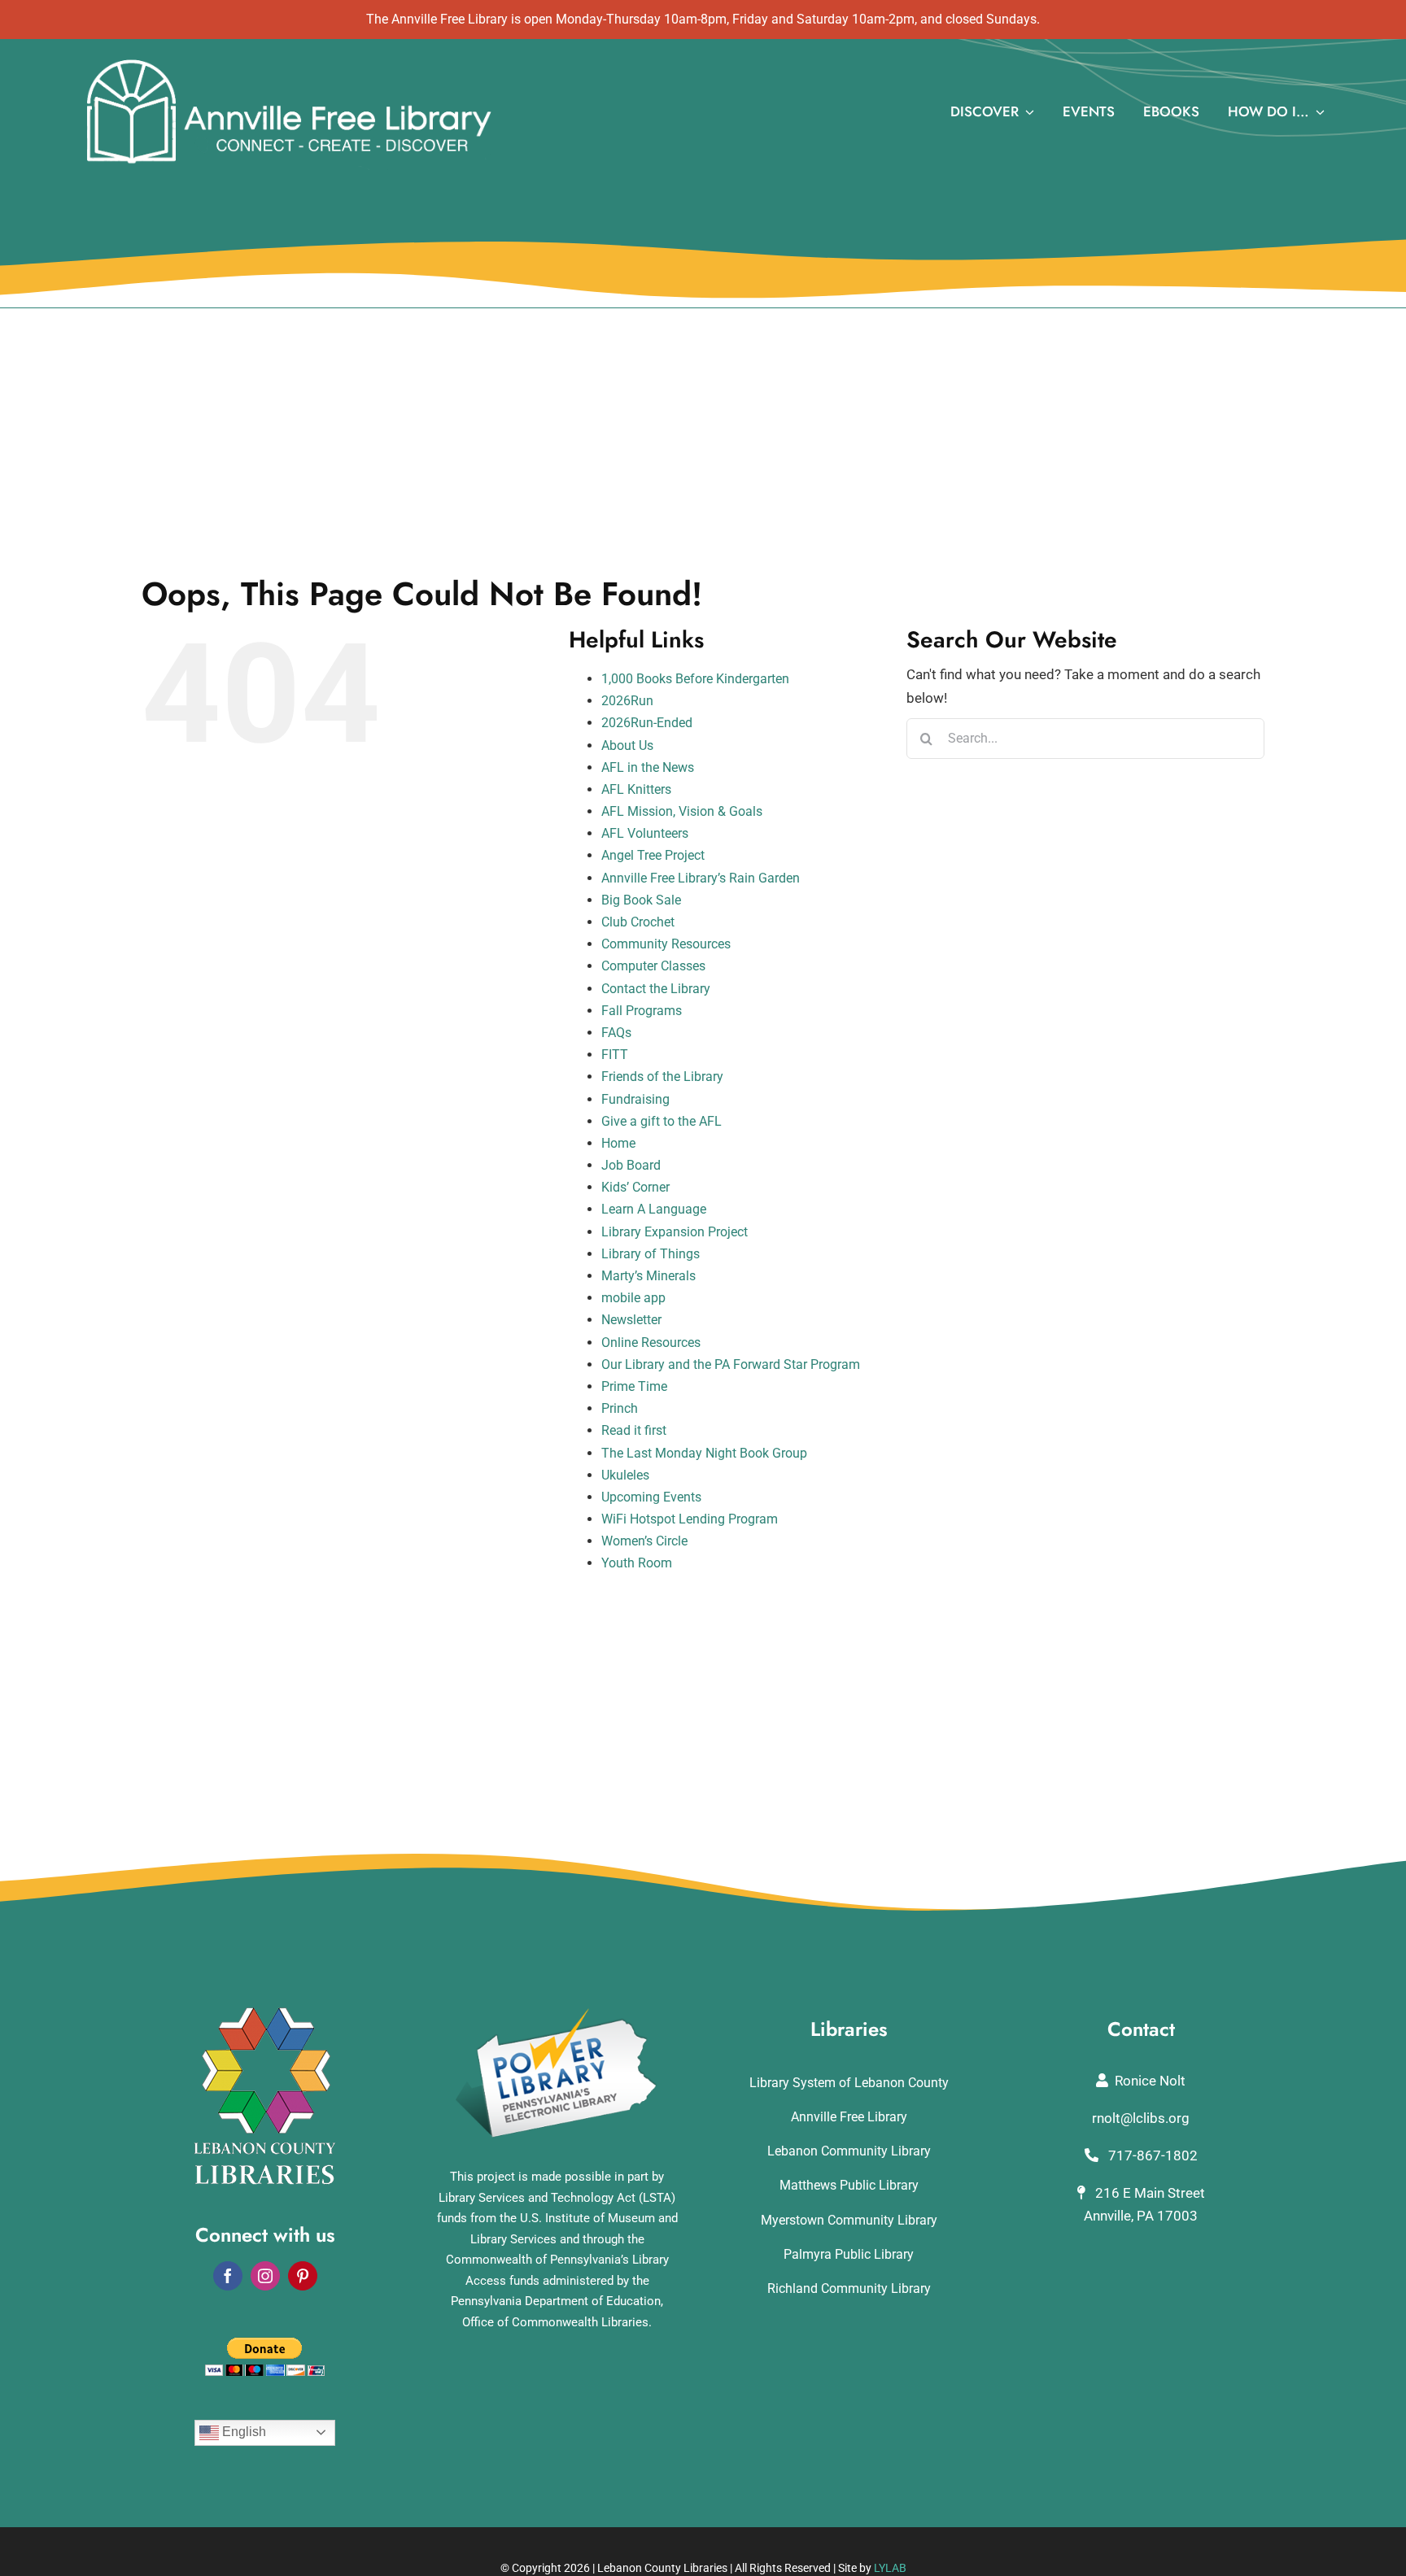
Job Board (631, 1165)
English (242, 2432)
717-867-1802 (1151, 2155)
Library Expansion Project (675, 1232)
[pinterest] (303, 2276)
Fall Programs (642, 1011)
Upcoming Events (651, 1497)
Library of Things (651, 1254)
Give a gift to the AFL (662, 1121)
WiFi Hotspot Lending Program (690, 1519)
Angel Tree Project (653, 855)
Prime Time (634, 1386)
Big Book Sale (641, 900)
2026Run (627, 701)
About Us (627, 745)
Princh (620, 1408)
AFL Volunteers (645, 833)
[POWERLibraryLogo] (557, 2014)
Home (618, 1143)
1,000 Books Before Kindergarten (695, 679)
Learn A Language (654, 1209)
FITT (615, 1055)
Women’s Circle (644, 1541)
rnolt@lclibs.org (1141, 2118)
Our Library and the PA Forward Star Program (731, 1364)
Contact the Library (656, 989)
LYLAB (890, 2568)
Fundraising (635, 1099)
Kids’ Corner (635, 1187)
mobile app (633, 1298)
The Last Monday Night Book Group (704, 1453)
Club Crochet (638, 922)
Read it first (634, 1430)
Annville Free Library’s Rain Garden (701, 878)
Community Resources (666, 944)
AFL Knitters (636, 789)
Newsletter (631, 1320)
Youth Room (637, 1563)
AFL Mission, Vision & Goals (682, 811)
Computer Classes (653, 966)
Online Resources (651, 1342)
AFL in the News (648, 767)
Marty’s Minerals (648, 1276)
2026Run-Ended (647, 723)
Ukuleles (625, 1475)
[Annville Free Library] (288, 62)
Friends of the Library (662, 1077)
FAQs (616, 1033)
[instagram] (265, 2276)
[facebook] (228, 2276)
